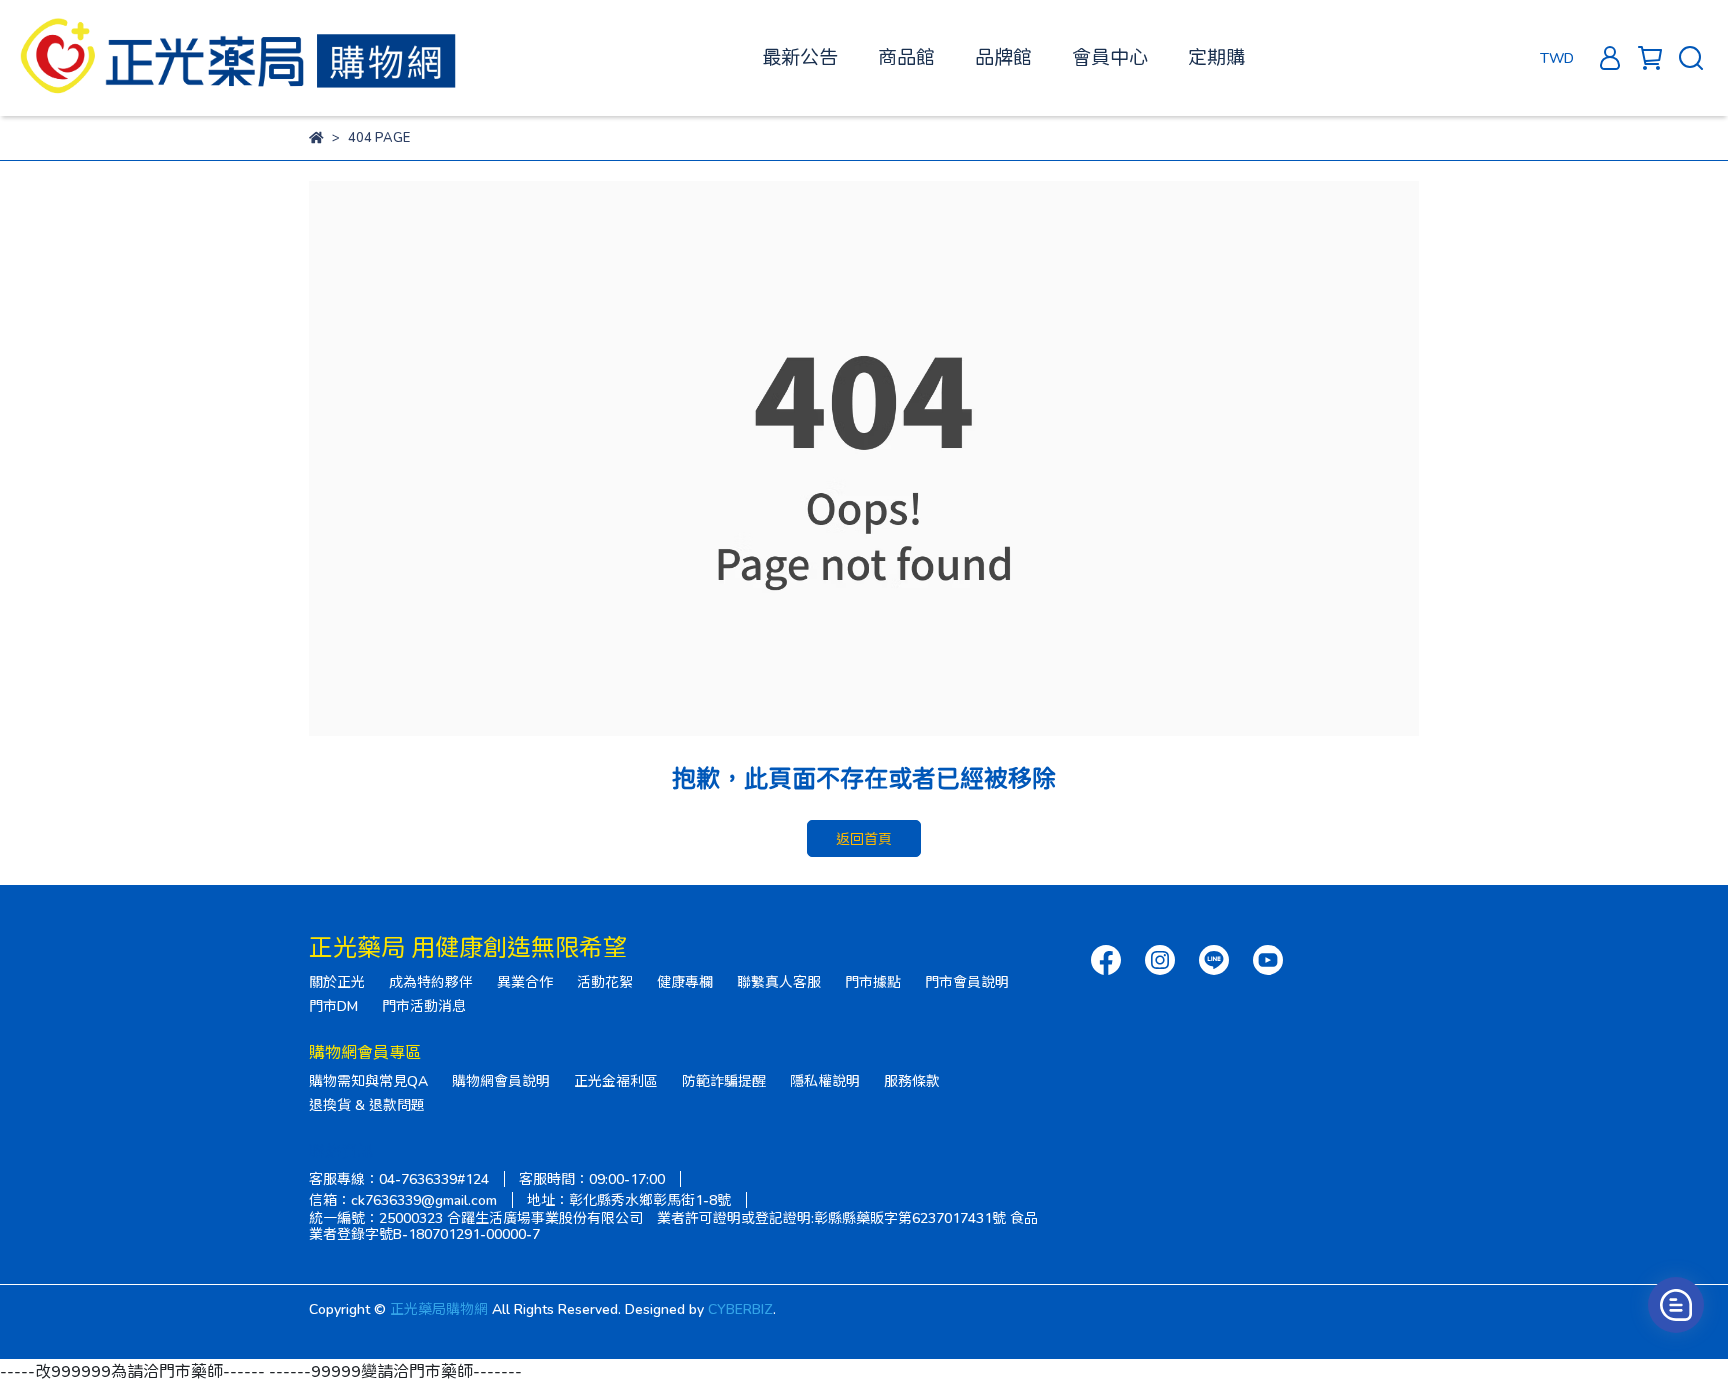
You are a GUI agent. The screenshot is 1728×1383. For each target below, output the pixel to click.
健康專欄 (685, 981)
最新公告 (800, 56)
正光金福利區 (616, 1080)
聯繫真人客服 (779, 981)
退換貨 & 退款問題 (367, 1104)
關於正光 (337, 981)
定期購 (1216, 56)
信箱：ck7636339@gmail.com (403, 1199)
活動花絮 (605, 981)
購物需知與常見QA (368, 1080)
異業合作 (525, 981)
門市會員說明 (967, 981)
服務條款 (912, 1080)
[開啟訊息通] (1676, 1305)
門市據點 (873, 981)
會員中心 (1110, 56)
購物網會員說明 (501, 1080)
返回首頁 (864, 838)
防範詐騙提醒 (724, 1080)
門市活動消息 (424, 1005)
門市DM (333, 1005)
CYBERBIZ (740, 1308)
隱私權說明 (825, 1080)
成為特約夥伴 (431, 981)
